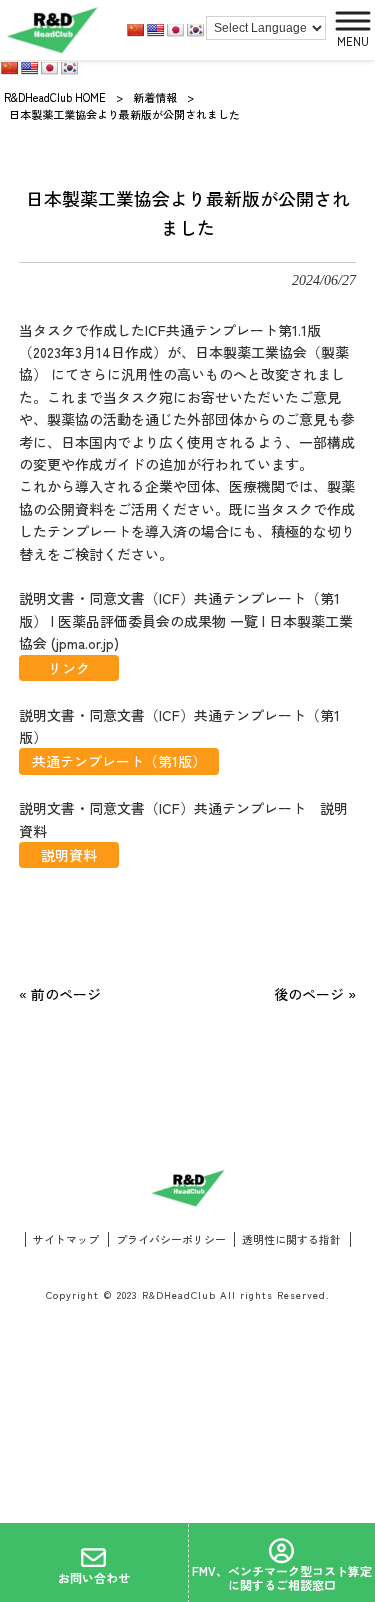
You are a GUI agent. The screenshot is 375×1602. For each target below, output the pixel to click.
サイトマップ (66, 1239)
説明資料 (69, 855)
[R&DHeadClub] (51, 30)
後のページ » (315, 994)
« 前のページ (60, 994)
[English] (155, 30)
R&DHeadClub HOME (55, 97)
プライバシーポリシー (171, 1239)
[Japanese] (175, 30)
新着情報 (155, 97)
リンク (69, 668)
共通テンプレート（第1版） (119, 761)
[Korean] (195, 30)
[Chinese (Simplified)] (135, 30)
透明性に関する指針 (291, 1239)
